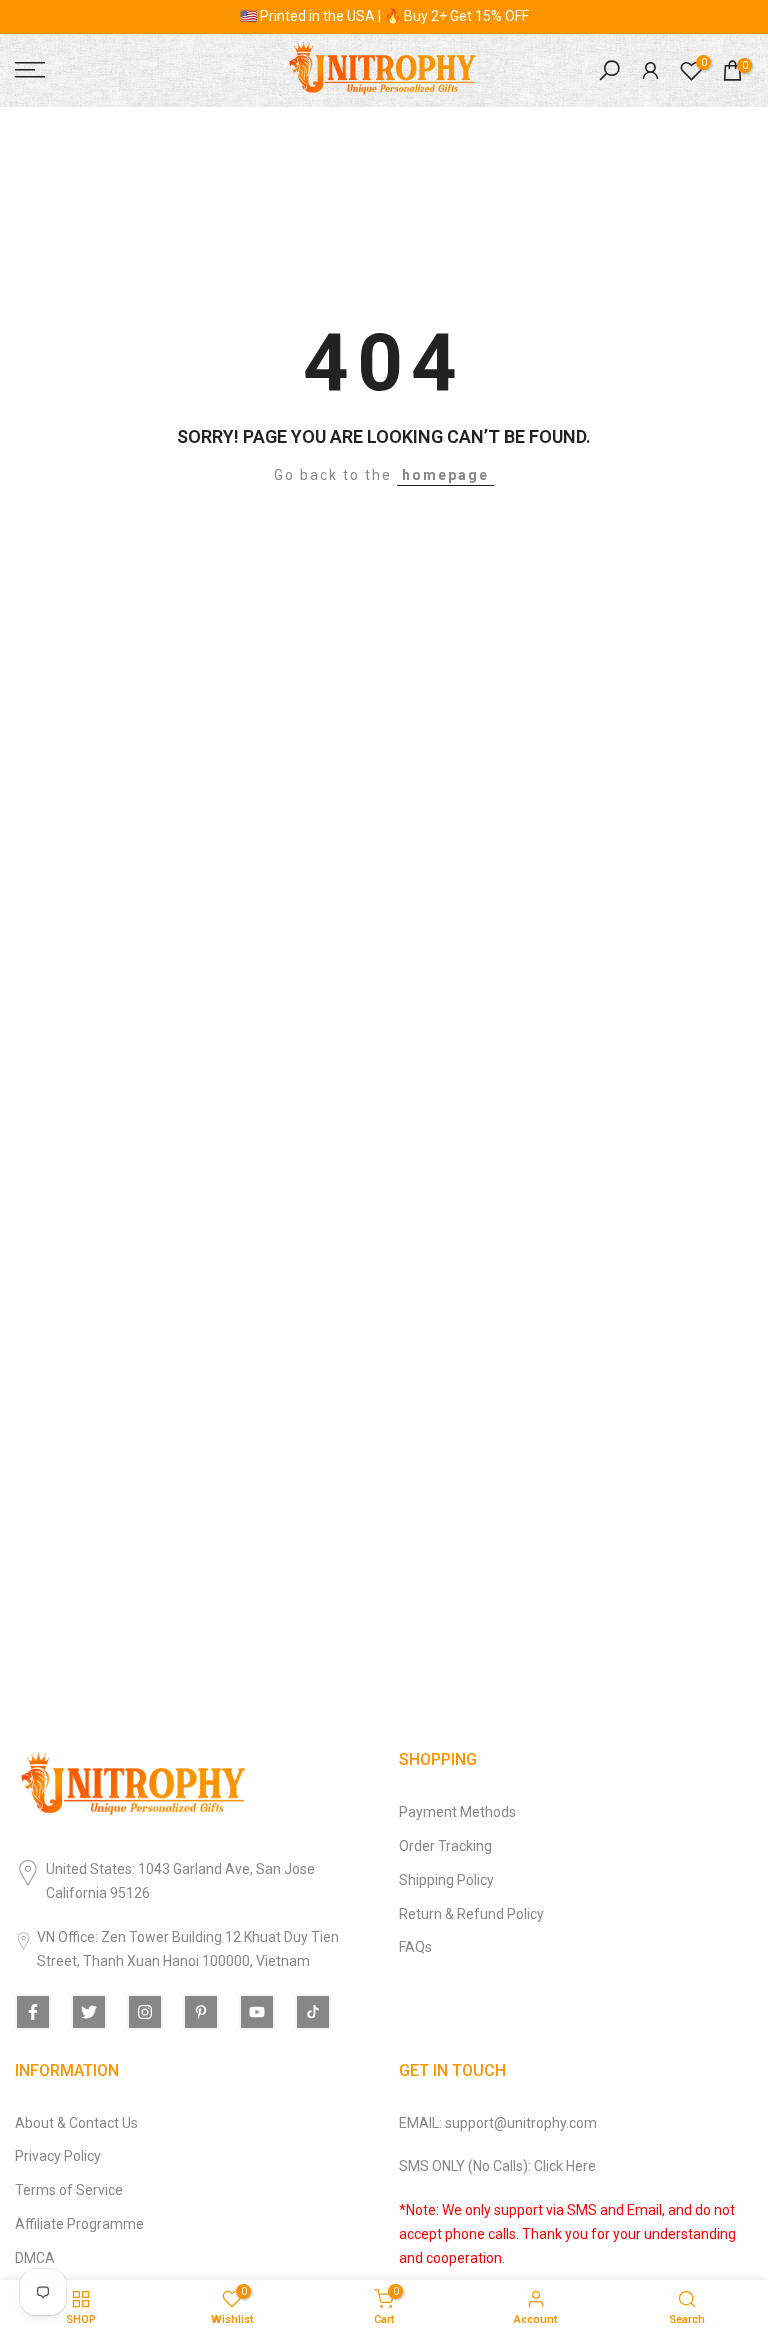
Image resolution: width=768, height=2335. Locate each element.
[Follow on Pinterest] (201, 2012)
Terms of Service (69, 2190)
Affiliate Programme (79, 2224)
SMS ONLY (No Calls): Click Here (497, 2166)
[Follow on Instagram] (145, 2012)
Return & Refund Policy (471, 1914)
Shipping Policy (446, 1880)
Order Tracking (445, 1846)
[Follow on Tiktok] (313, 2012)
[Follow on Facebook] (33, 2012)
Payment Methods (457, 1812)
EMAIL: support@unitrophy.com (498, 2123)
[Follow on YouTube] (257, 2012)
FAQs (415, 1947)
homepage (445, 475)
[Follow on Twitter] (89, 2012)
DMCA (35, 2258)
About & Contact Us (76, 2123)
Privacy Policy (58, 2156)
